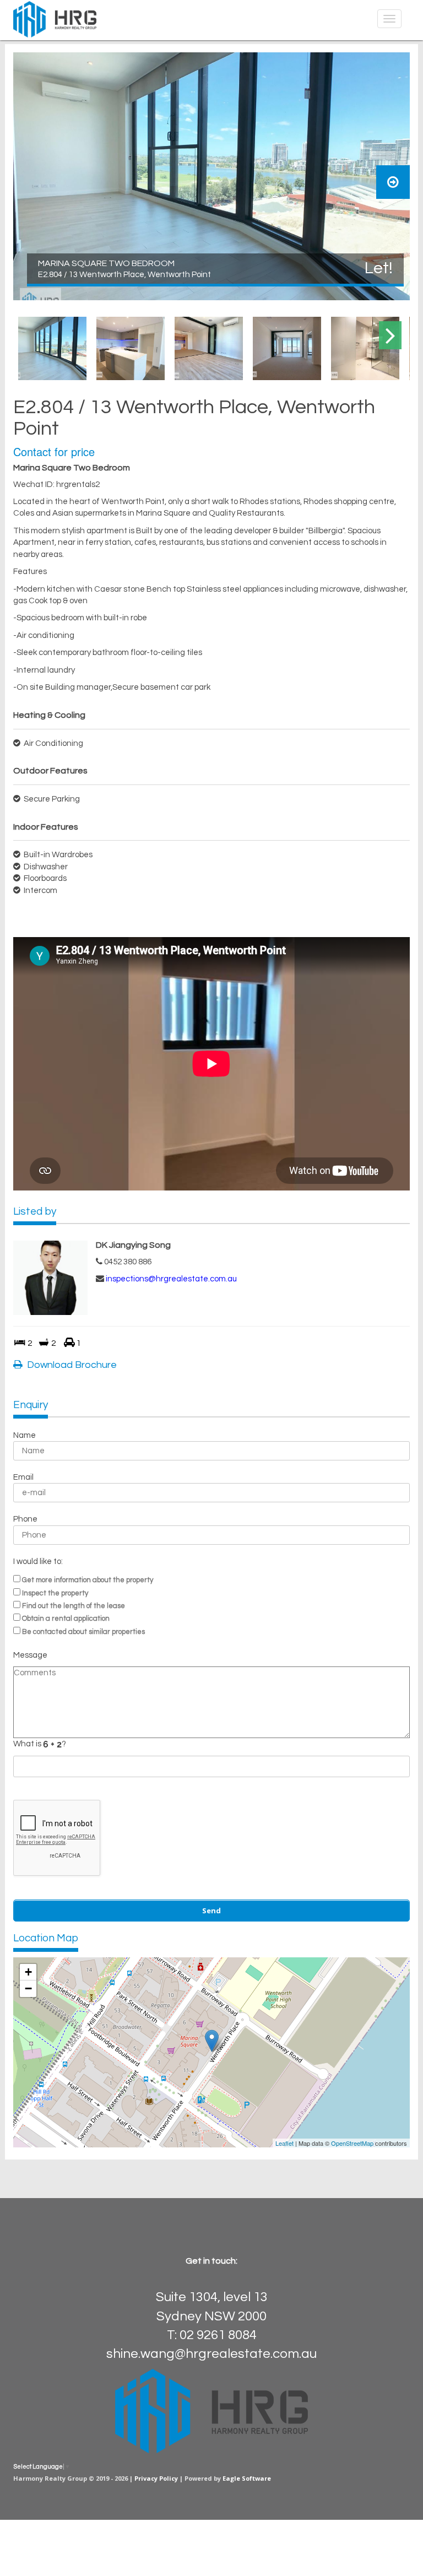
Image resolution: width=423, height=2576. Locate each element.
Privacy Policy (156, 2478)
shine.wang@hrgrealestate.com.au (211, 2354)
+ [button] (28, 1972)
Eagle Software (247, 2478)
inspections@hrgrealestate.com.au (171, 1279)
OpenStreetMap (352, 2143)
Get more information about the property (88, 1580)
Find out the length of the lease (74, 1606)
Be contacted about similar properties (83, 1632)
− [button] (28, 1988)
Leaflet (284, 2143)
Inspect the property (55, 1593)
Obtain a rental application (66, 1619)
